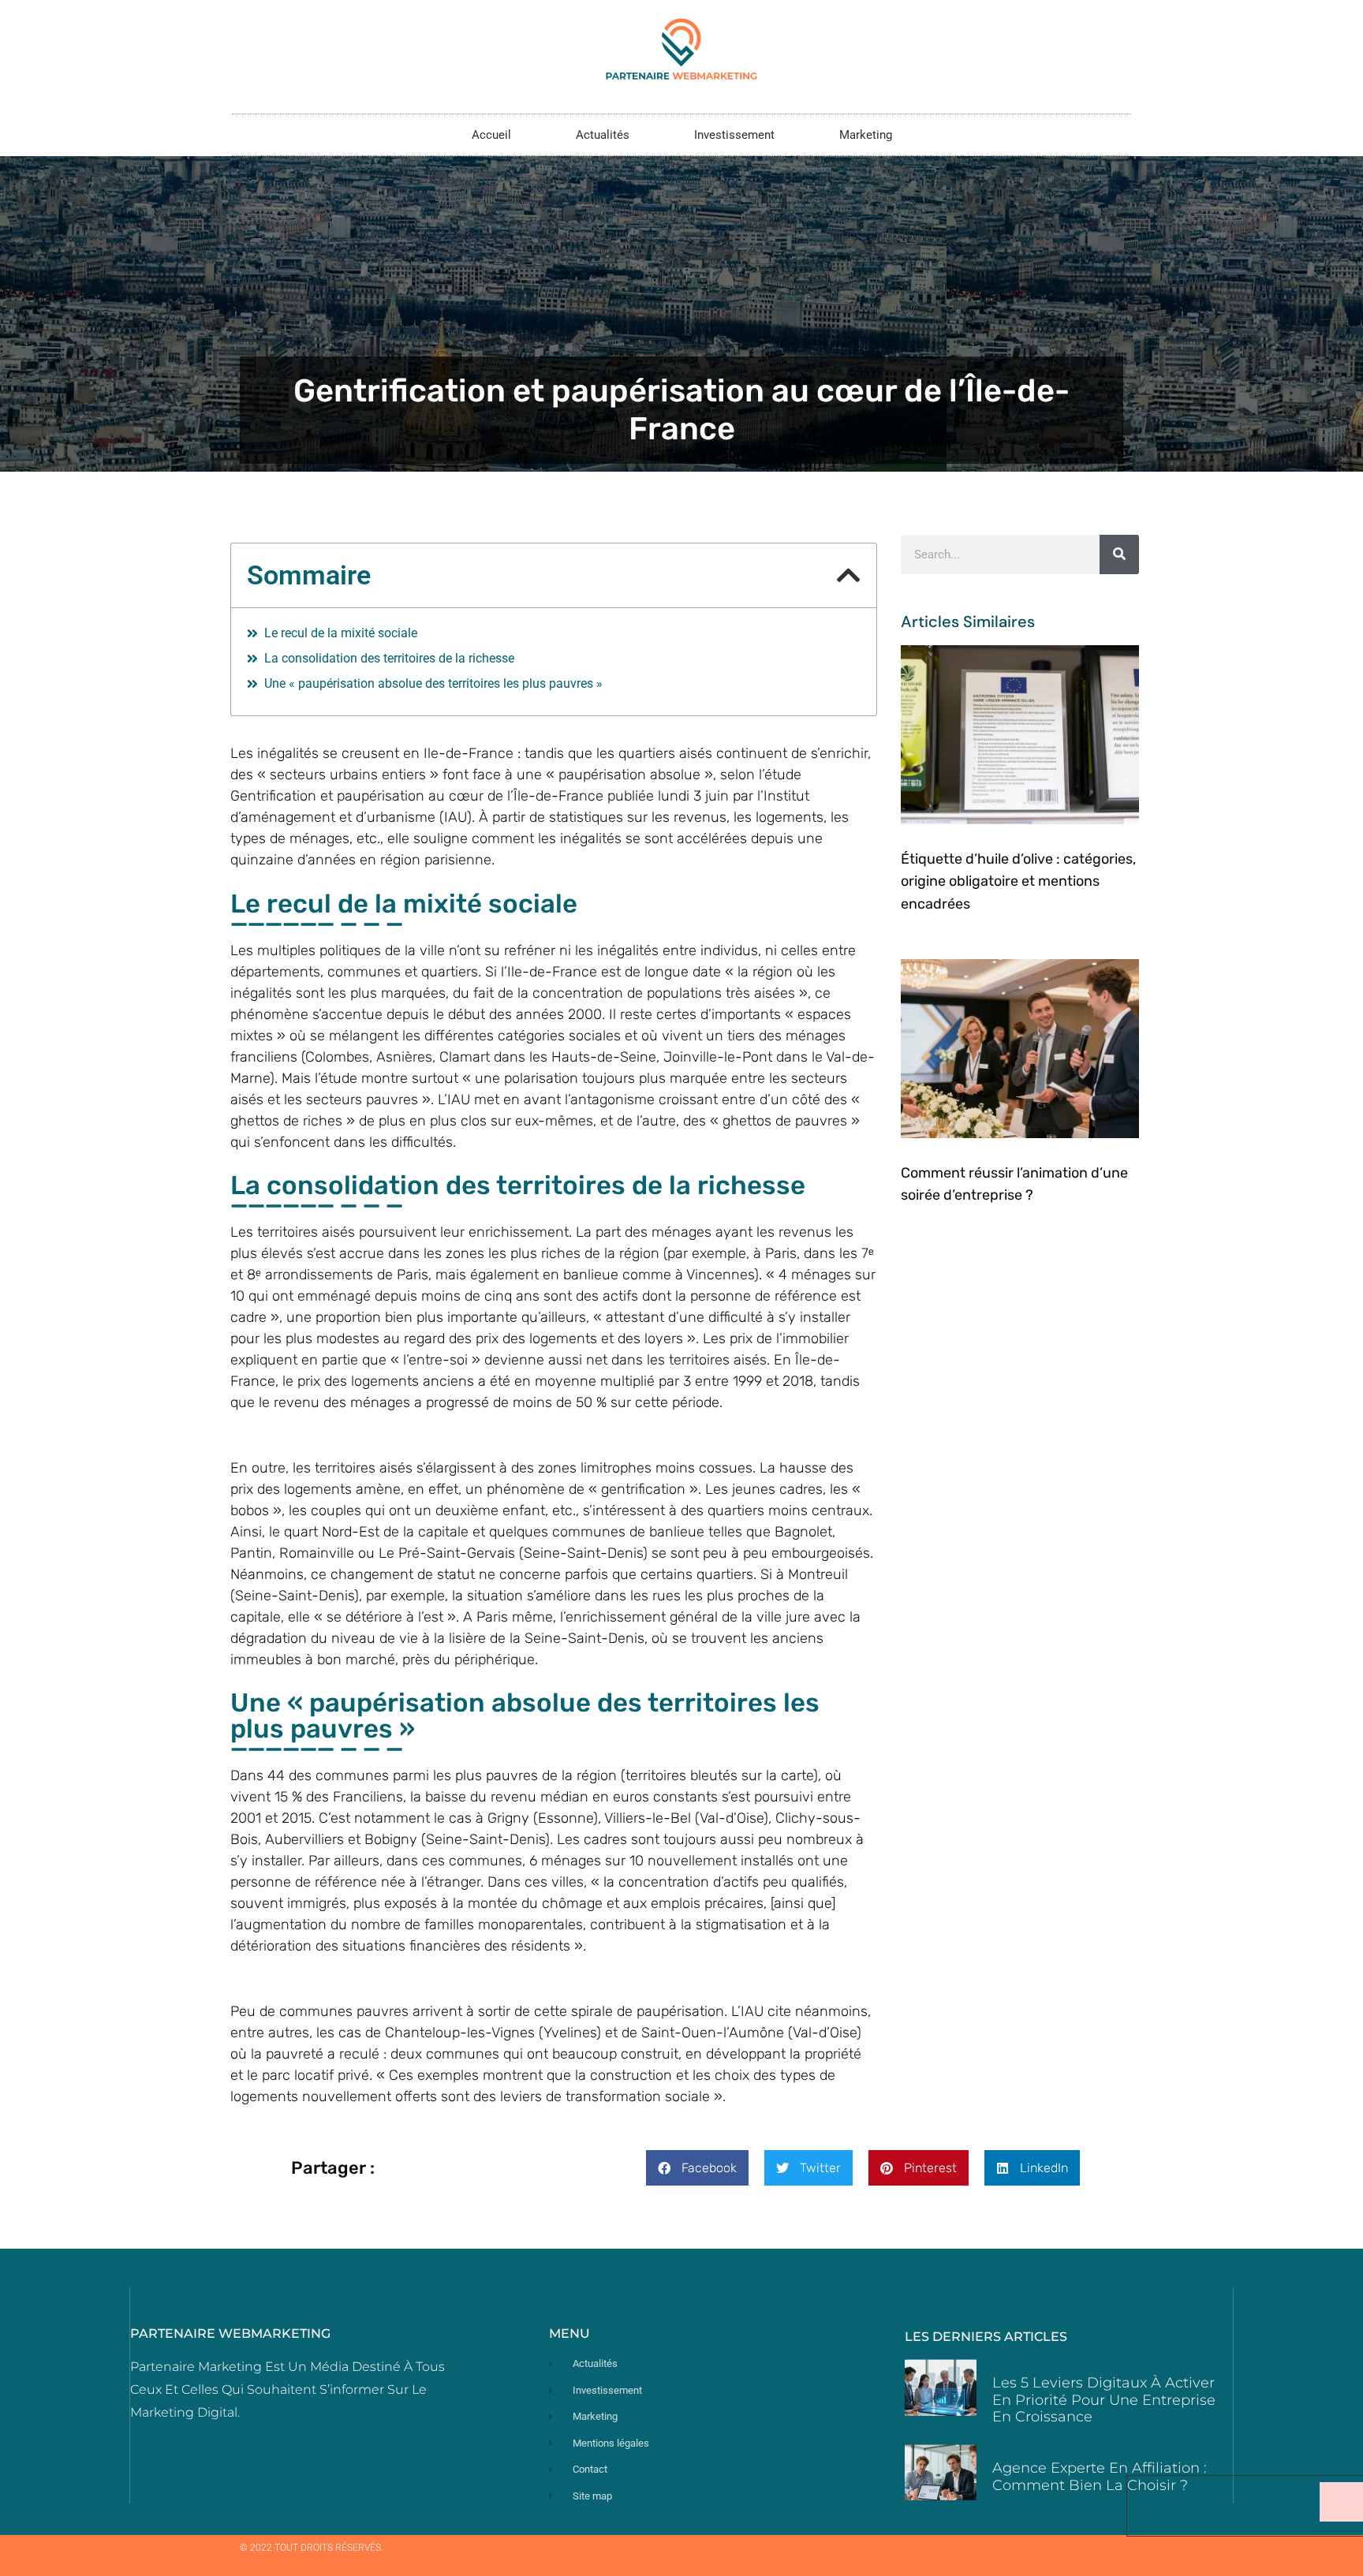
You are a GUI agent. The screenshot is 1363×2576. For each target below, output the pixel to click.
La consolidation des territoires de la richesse (389, 658)
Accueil (491, 135)
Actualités (603, 135)
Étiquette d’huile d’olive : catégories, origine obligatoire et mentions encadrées (1018, 882)
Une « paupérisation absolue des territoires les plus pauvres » (433, 683)
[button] (849, 575)
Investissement (734, 135)
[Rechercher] (1119, 554)
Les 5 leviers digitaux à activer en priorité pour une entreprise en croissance (1104, 2400)
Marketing (866, 135)
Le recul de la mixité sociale (341, 633)
